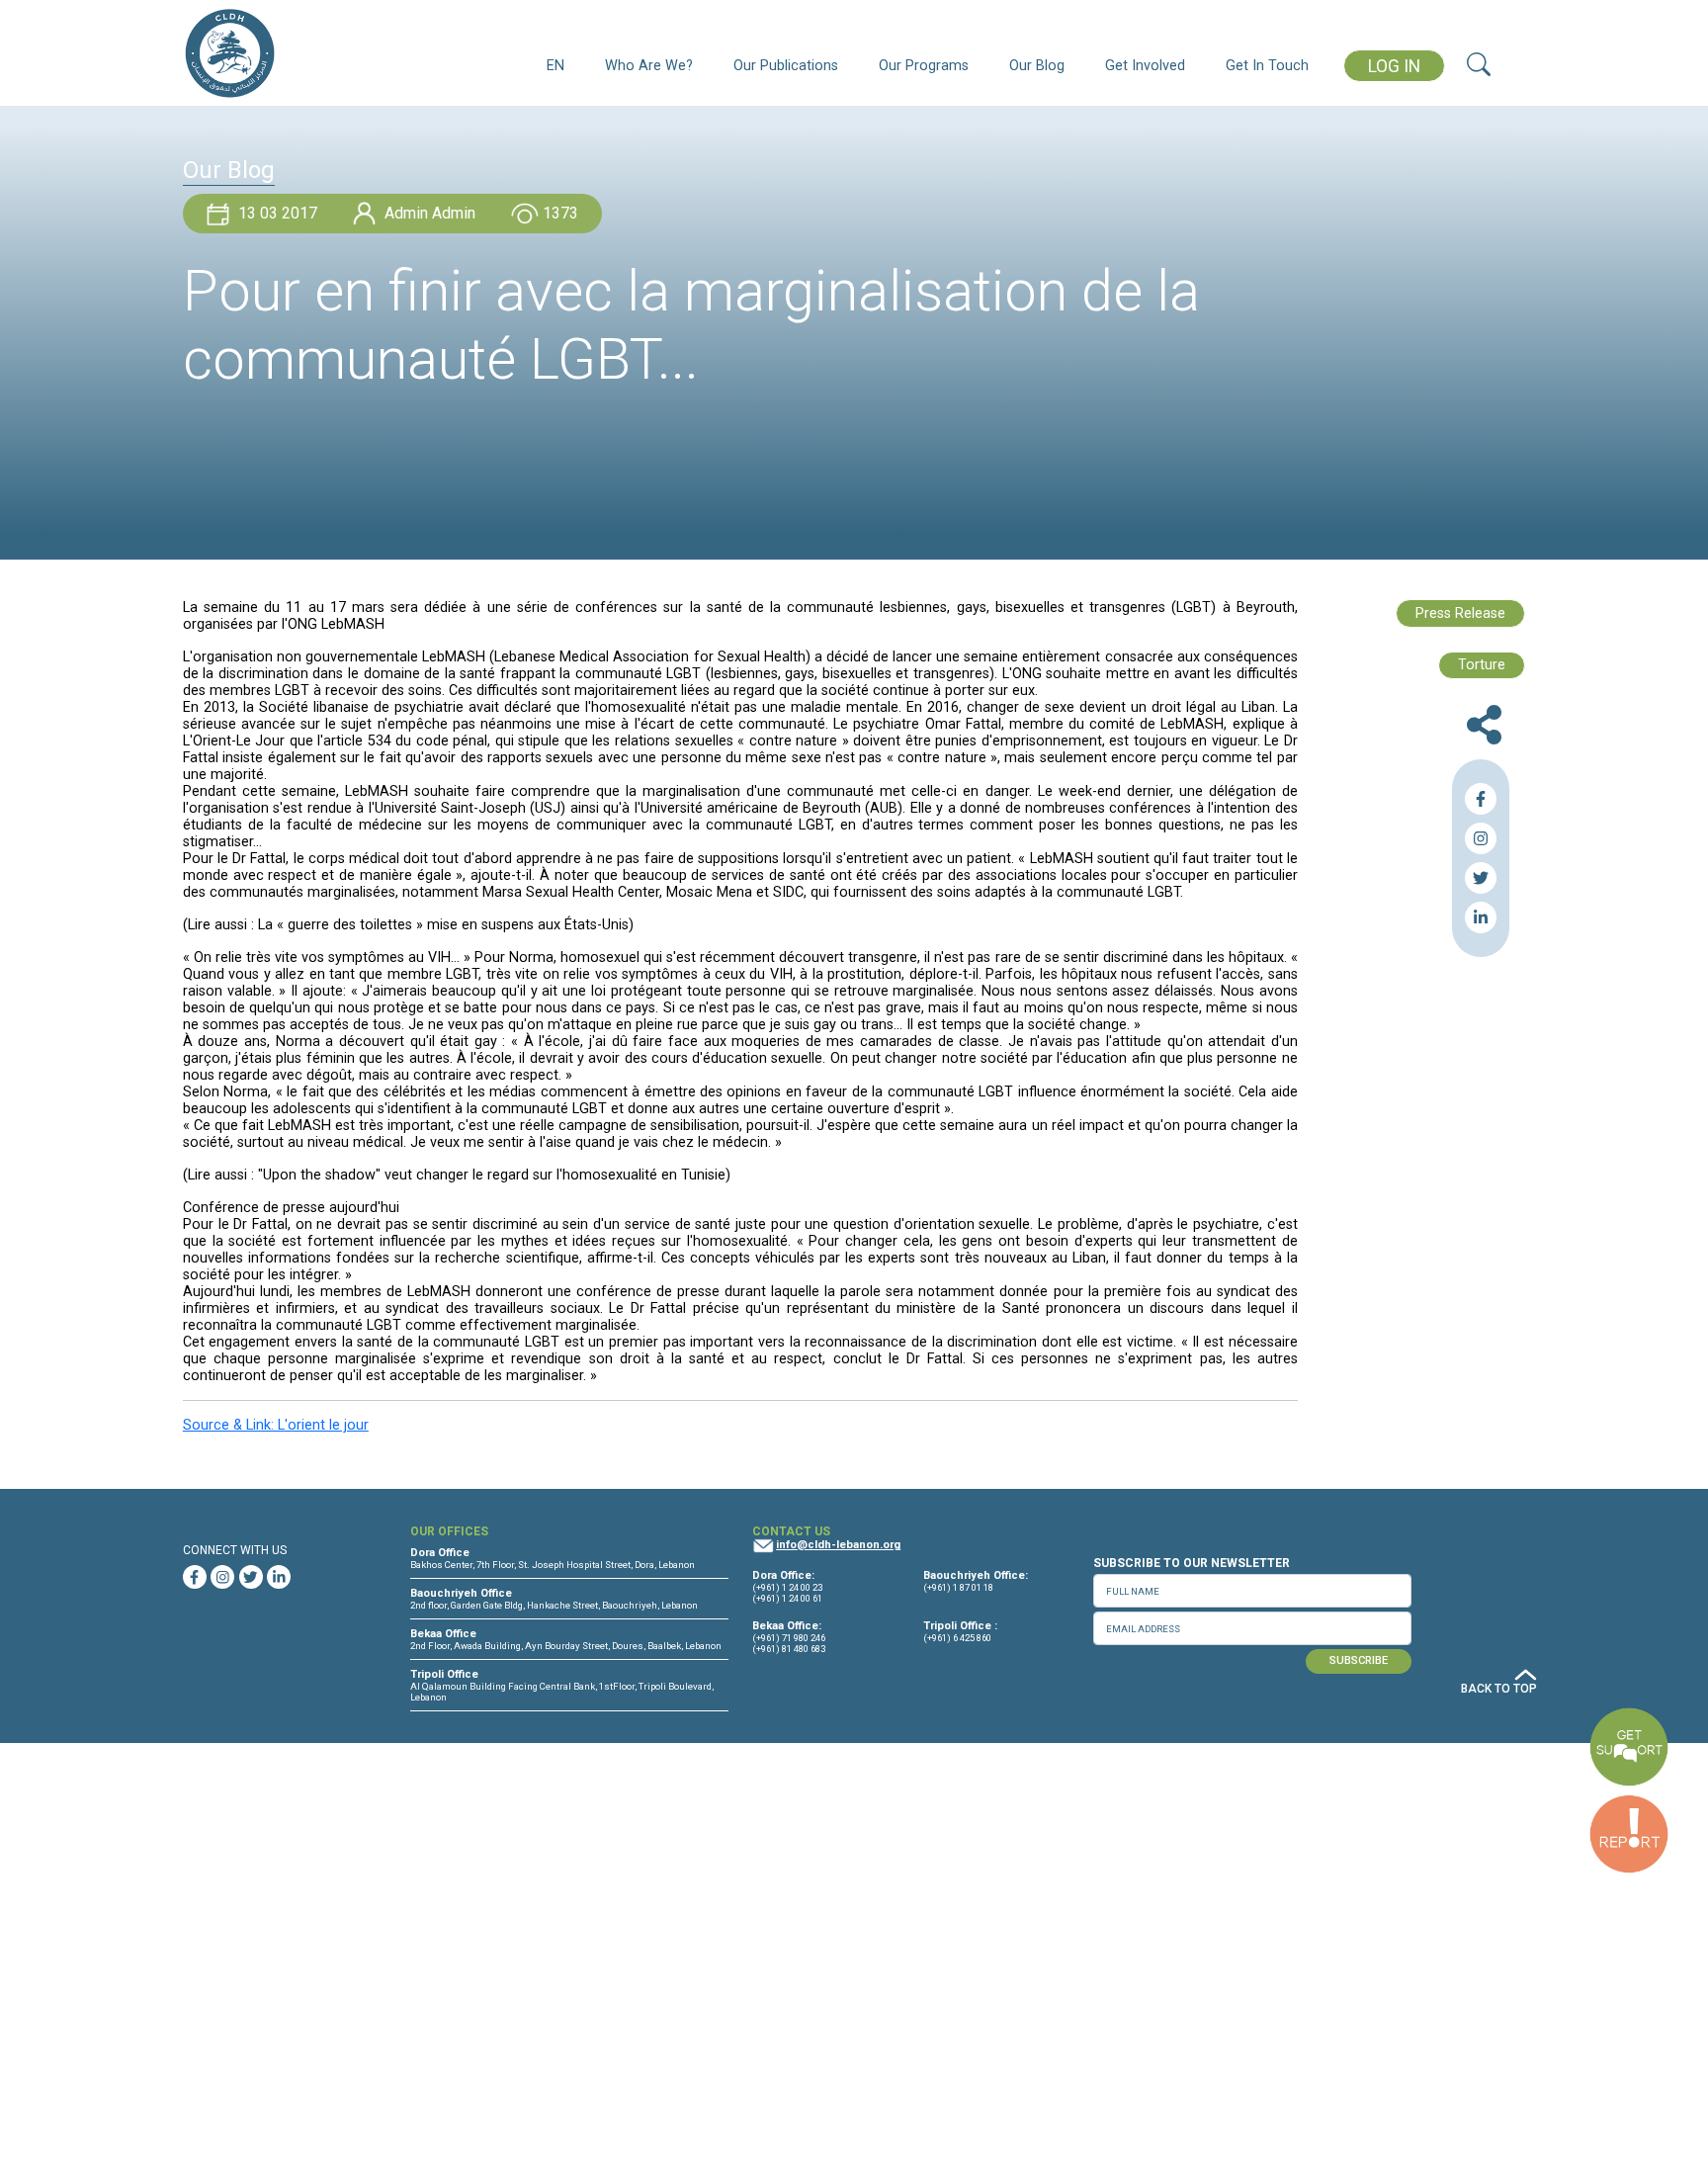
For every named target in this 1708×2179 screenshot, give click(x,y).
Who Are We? (649, 66)
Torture (1482, 665)
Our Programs (924, 66)
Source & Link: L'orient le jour (276, 1425)
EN (555, 66)
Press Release (1460, 613)
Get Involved (1145, 66)
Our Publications (786, 66)
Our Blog (1037, 66)
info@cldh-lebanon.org (838, 1545)
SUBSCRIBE (1359, 1660)
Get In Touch (1267, 66)
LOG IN (1394, 66)
